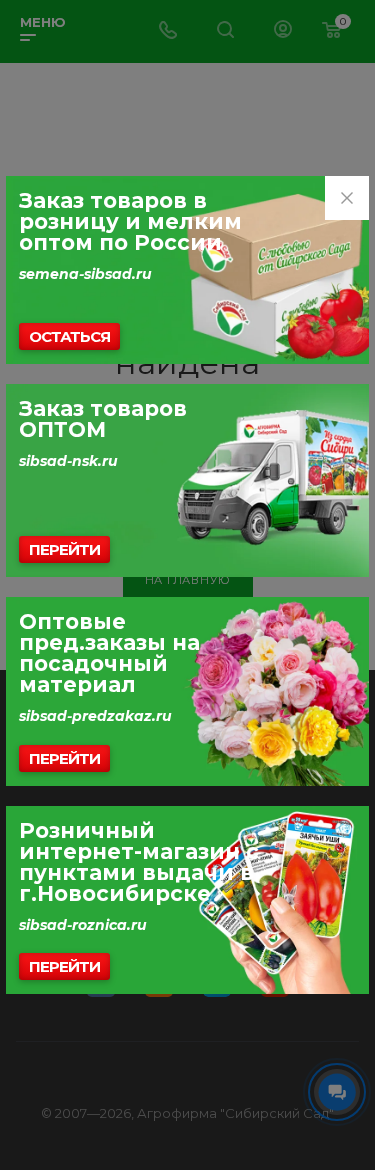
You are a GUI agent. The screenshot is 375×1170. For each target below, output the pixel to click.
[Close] (347, 198)
